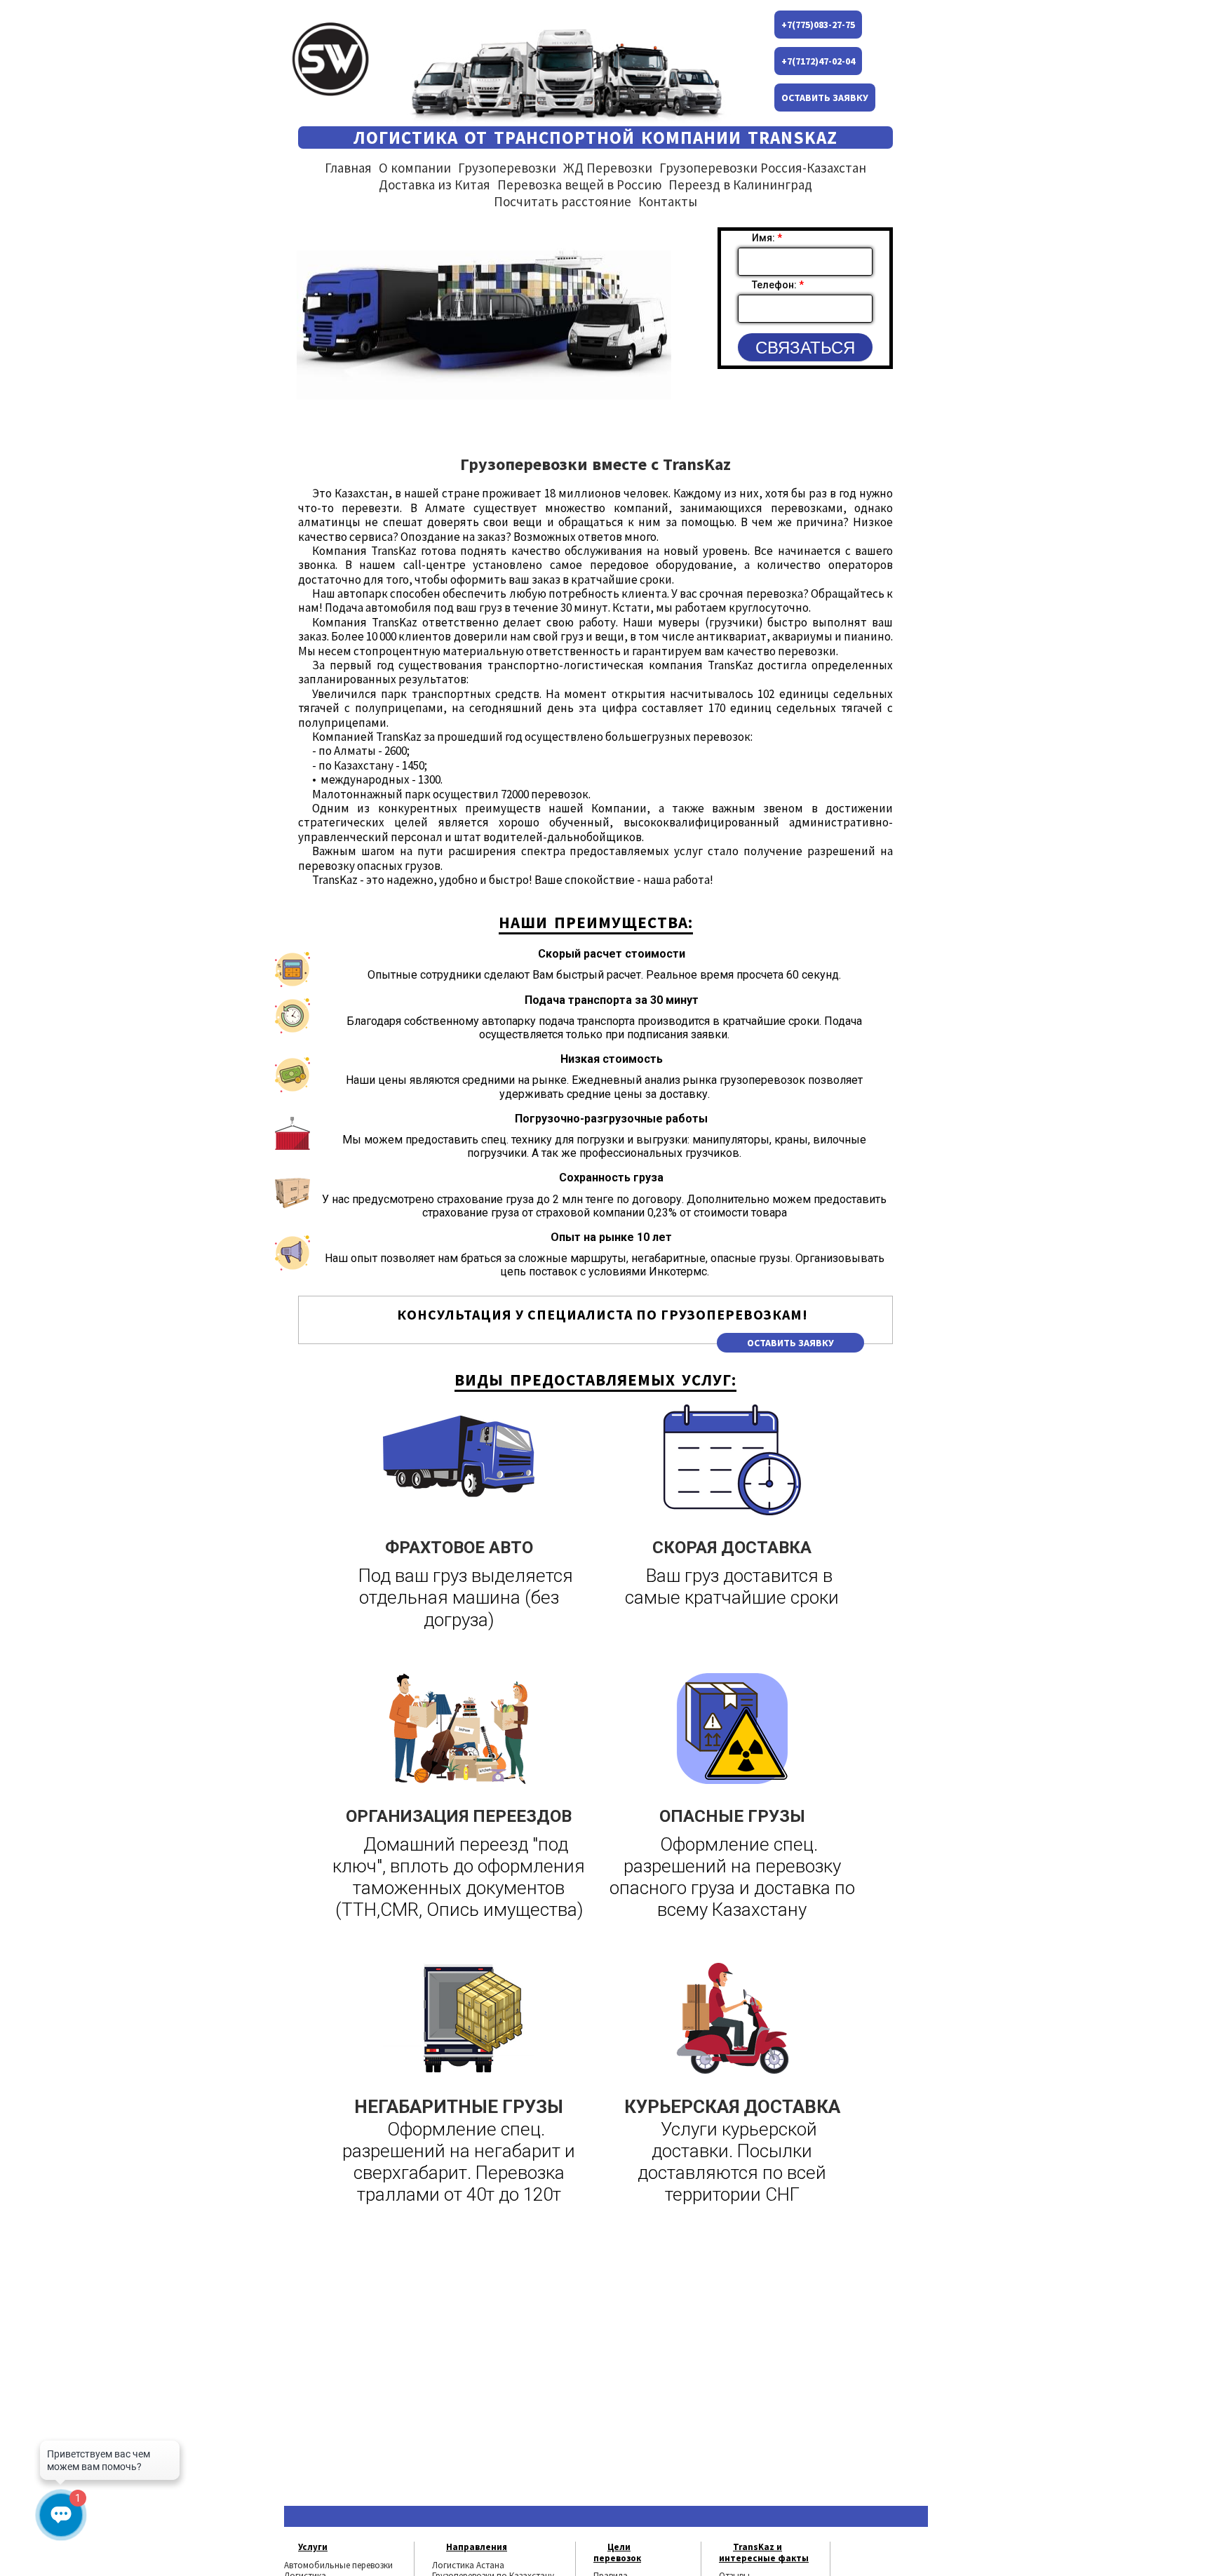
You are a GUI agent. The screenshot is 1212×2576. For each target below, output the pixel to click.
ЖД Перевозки (608, 168)
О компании (415, 168)
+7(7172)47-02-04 (818, 61)
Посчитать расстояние (563, 201)
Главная (348, 168)
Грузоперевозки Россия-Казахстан (763, 168)
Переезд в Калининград (740, 185)
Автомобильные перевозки (338, 2565)
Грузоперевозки (507, 168)
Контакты (668, 201)
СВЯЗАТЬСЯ (805, 348)
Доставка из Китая (435, 185)
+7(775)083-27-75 (818, 25)
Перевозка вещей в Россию (579, 185)
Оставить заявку (825, 98)
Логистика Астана (468, 2565)
